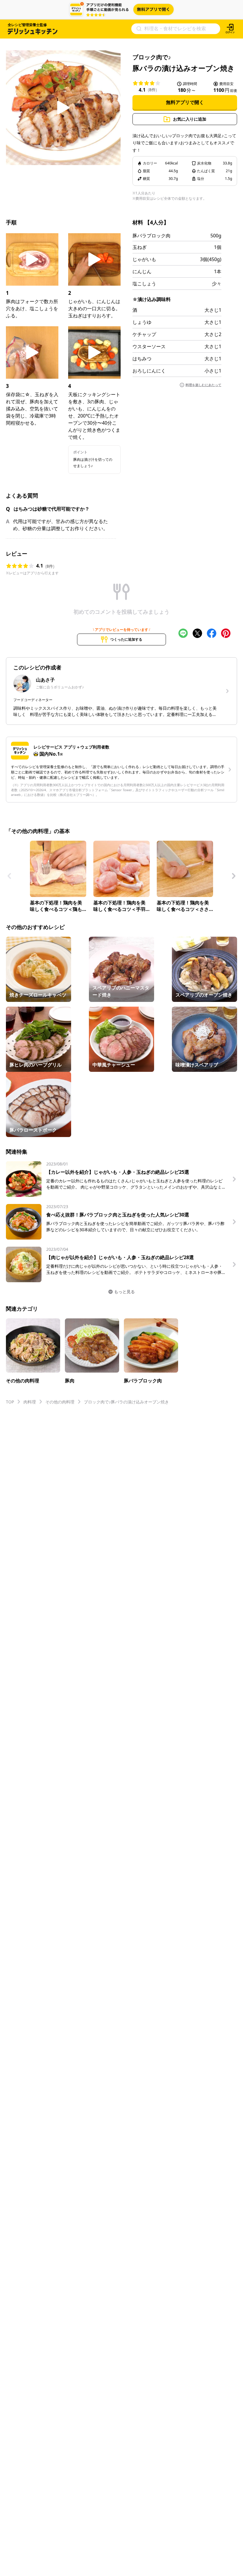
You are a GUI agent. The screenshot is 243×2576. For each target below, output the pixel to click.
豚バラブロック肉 (151, 236)
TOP (10, 1402)
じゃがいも (144, 259)
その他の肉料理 (60, 1402)
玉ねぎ (140, 247)
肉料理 (30, 1402)
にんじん (142, 271)
